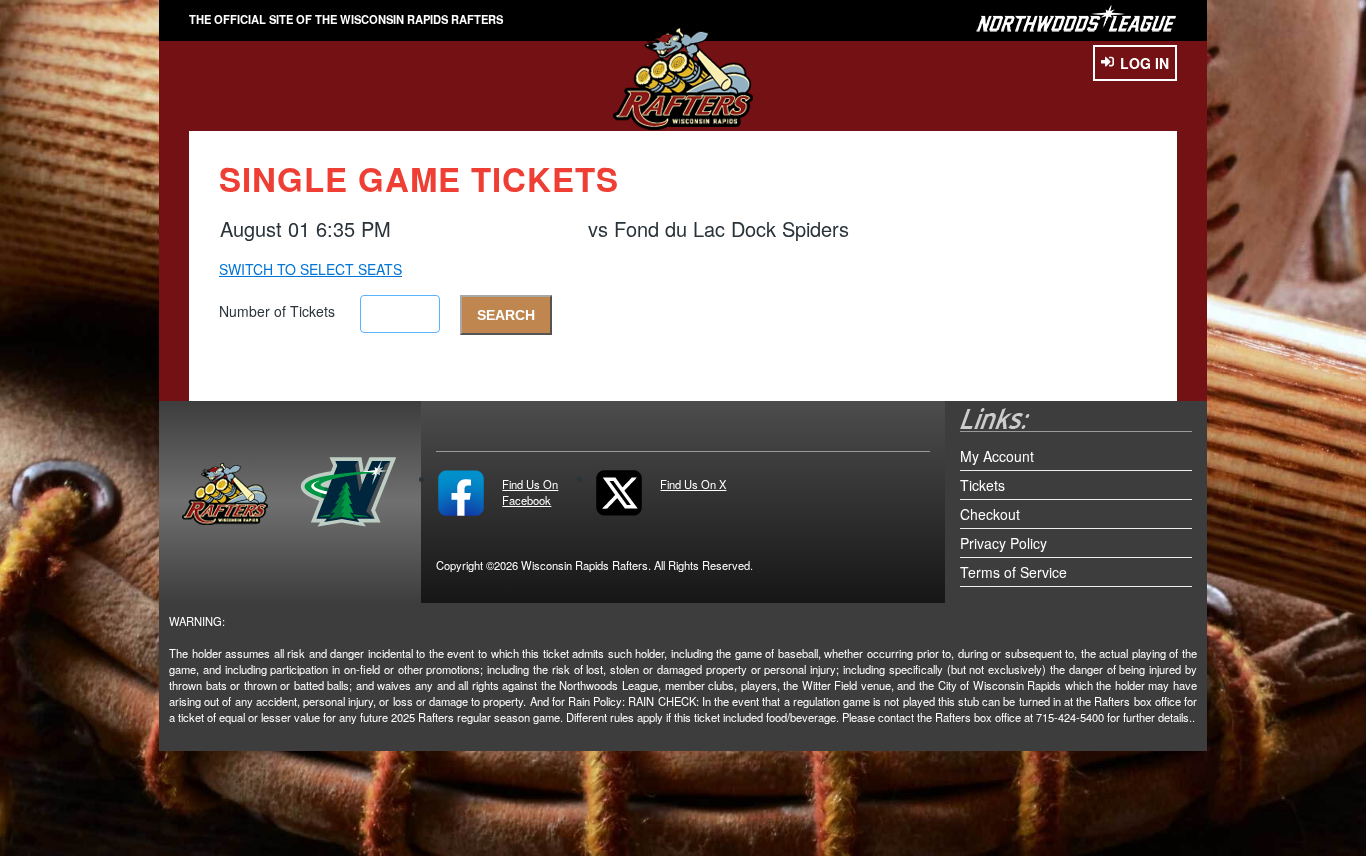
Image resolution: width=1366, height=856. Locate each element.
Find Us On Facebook (530, 492)
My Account (997, 456)
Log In (1144, 63)
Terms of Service (1013, 572)
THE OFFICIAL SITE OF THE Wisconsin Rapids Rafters (346, 19)
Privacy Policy (1003, 543)
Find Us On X (693, 484)
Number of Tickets (277, 311)
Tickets (982, 485)
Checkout (990, 514)
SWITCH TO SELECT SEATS (310, 269)
